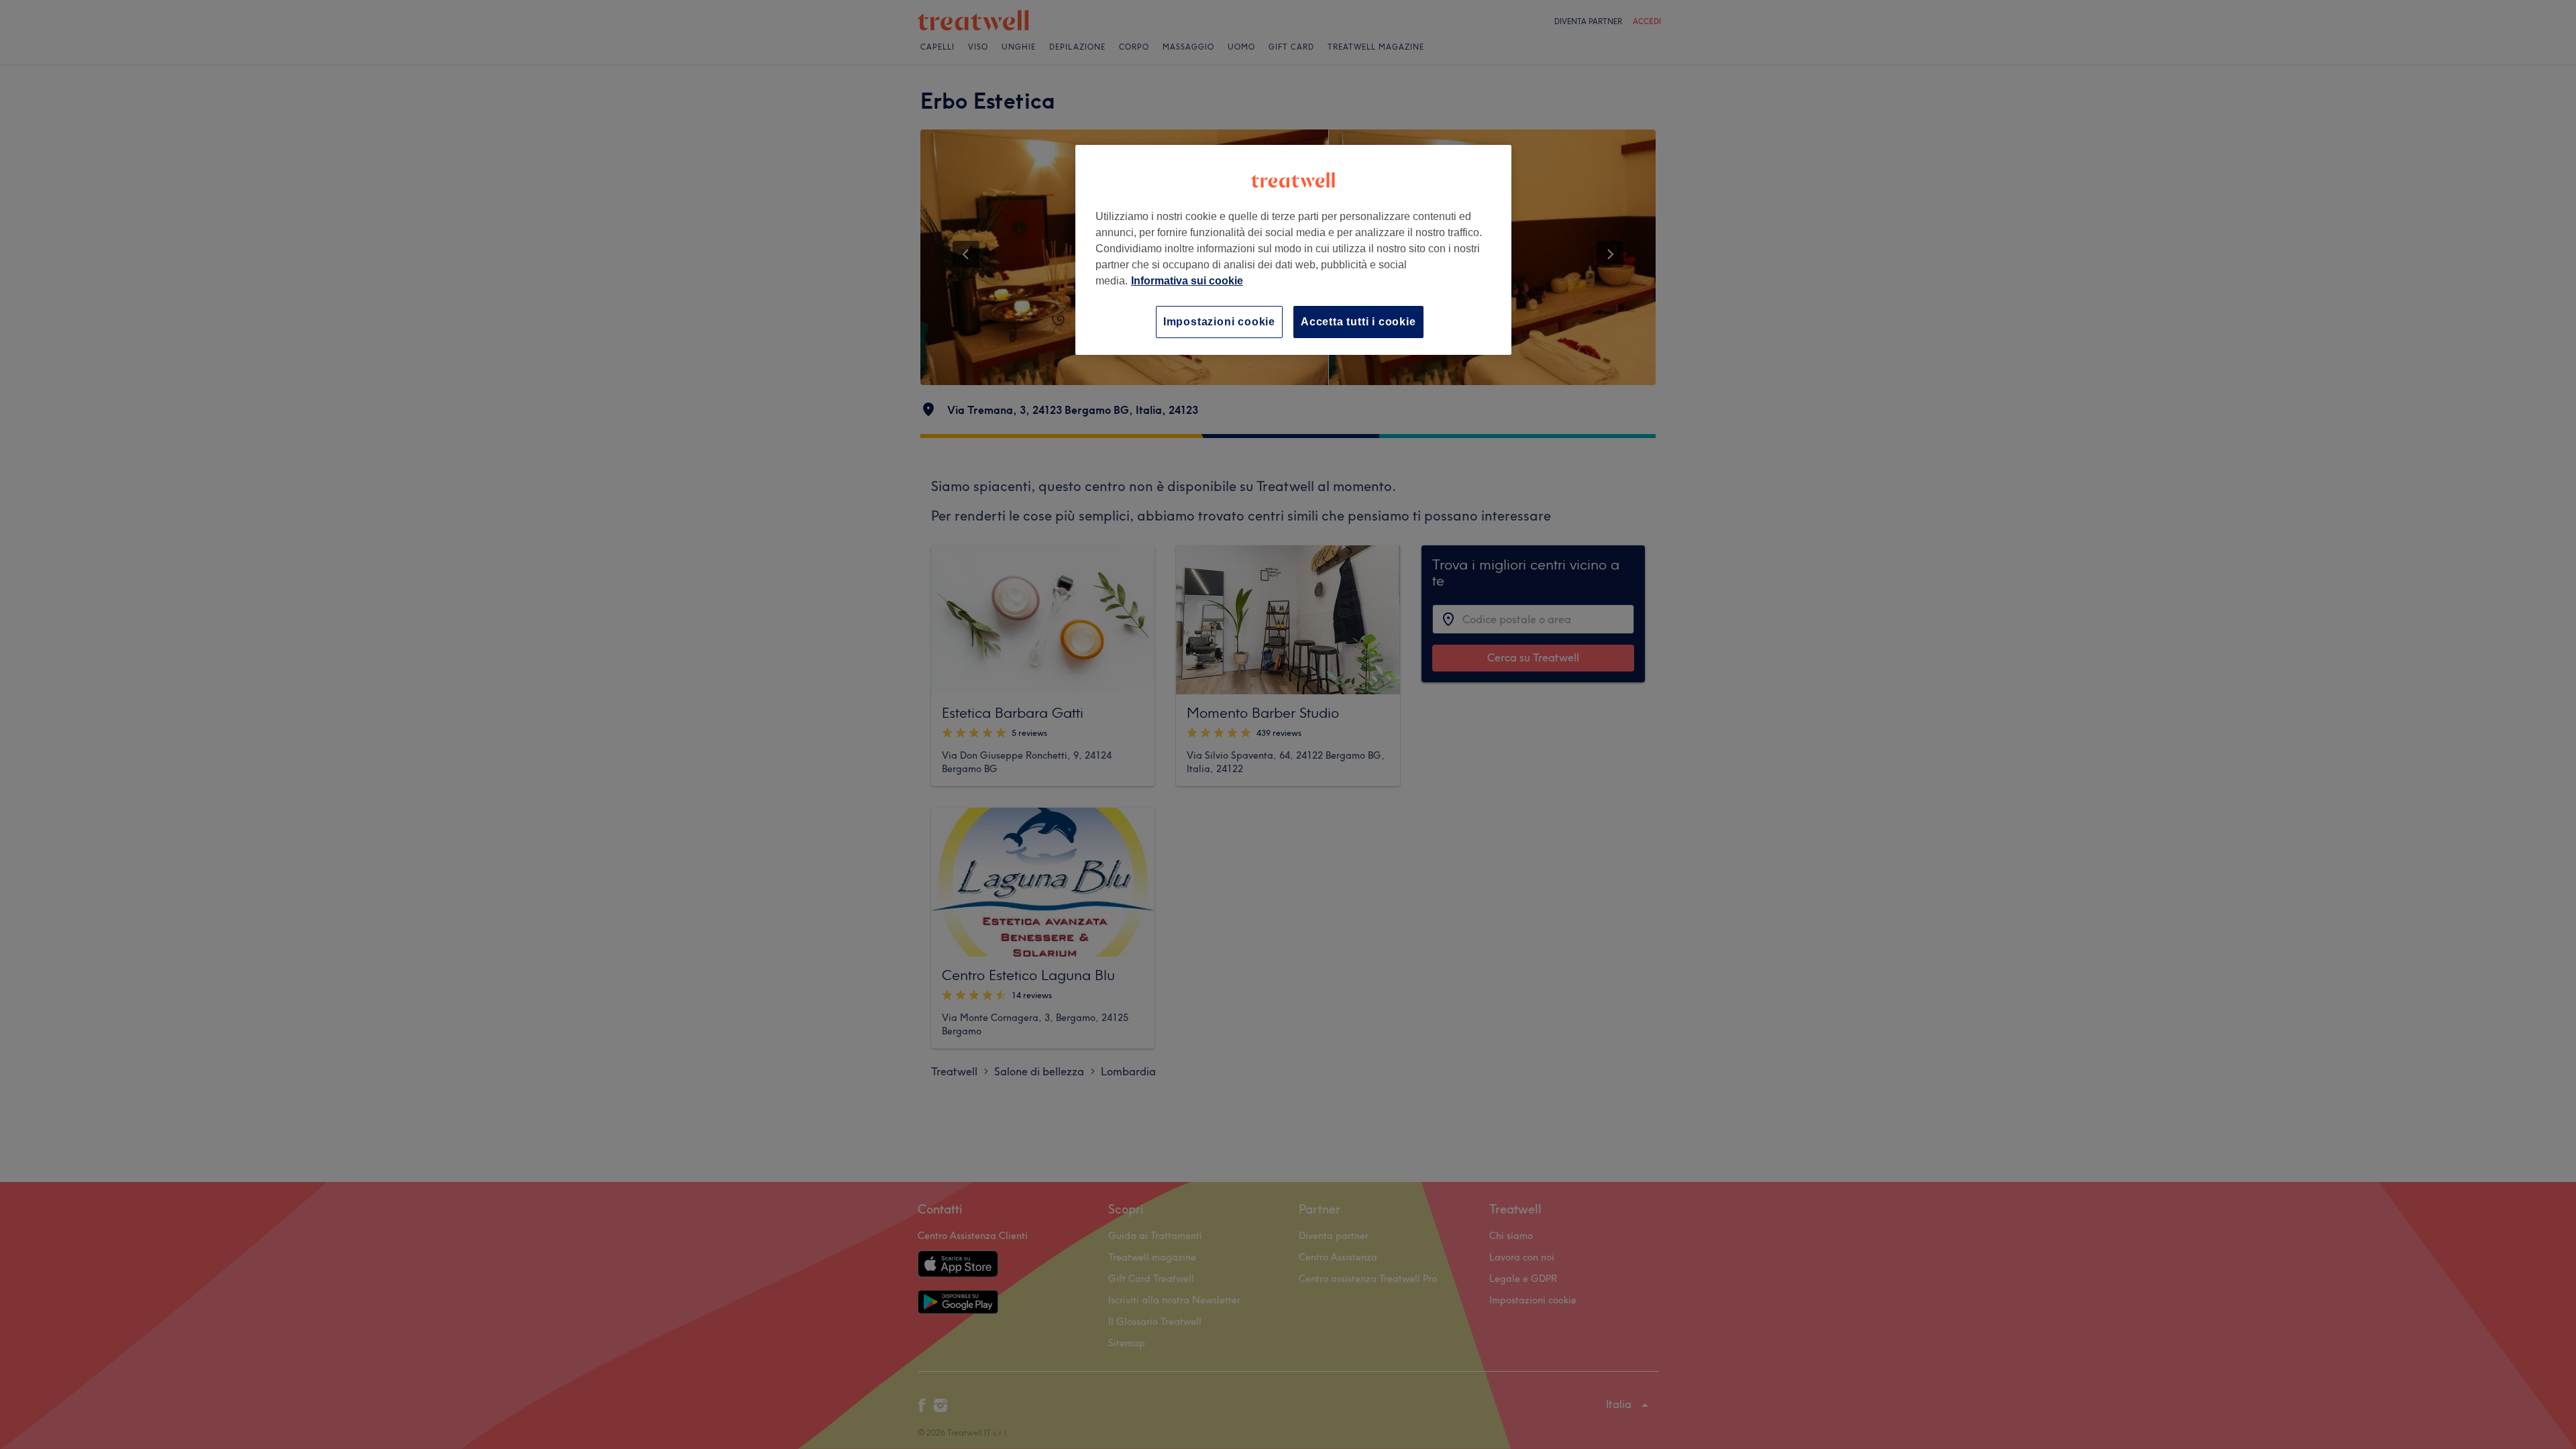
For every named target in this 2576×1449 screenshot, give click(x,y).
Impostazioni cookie (1219, 322)
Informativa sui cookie (1187, 281)
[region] (1293, 250)
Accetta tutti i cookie (1358, 322)
